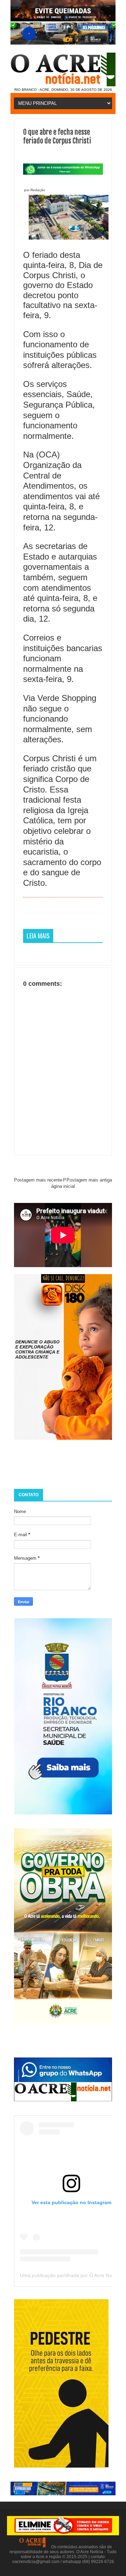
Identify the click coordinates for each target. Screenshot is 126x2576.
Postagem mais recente (38, 1180)
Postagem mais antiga (89, 1180)
